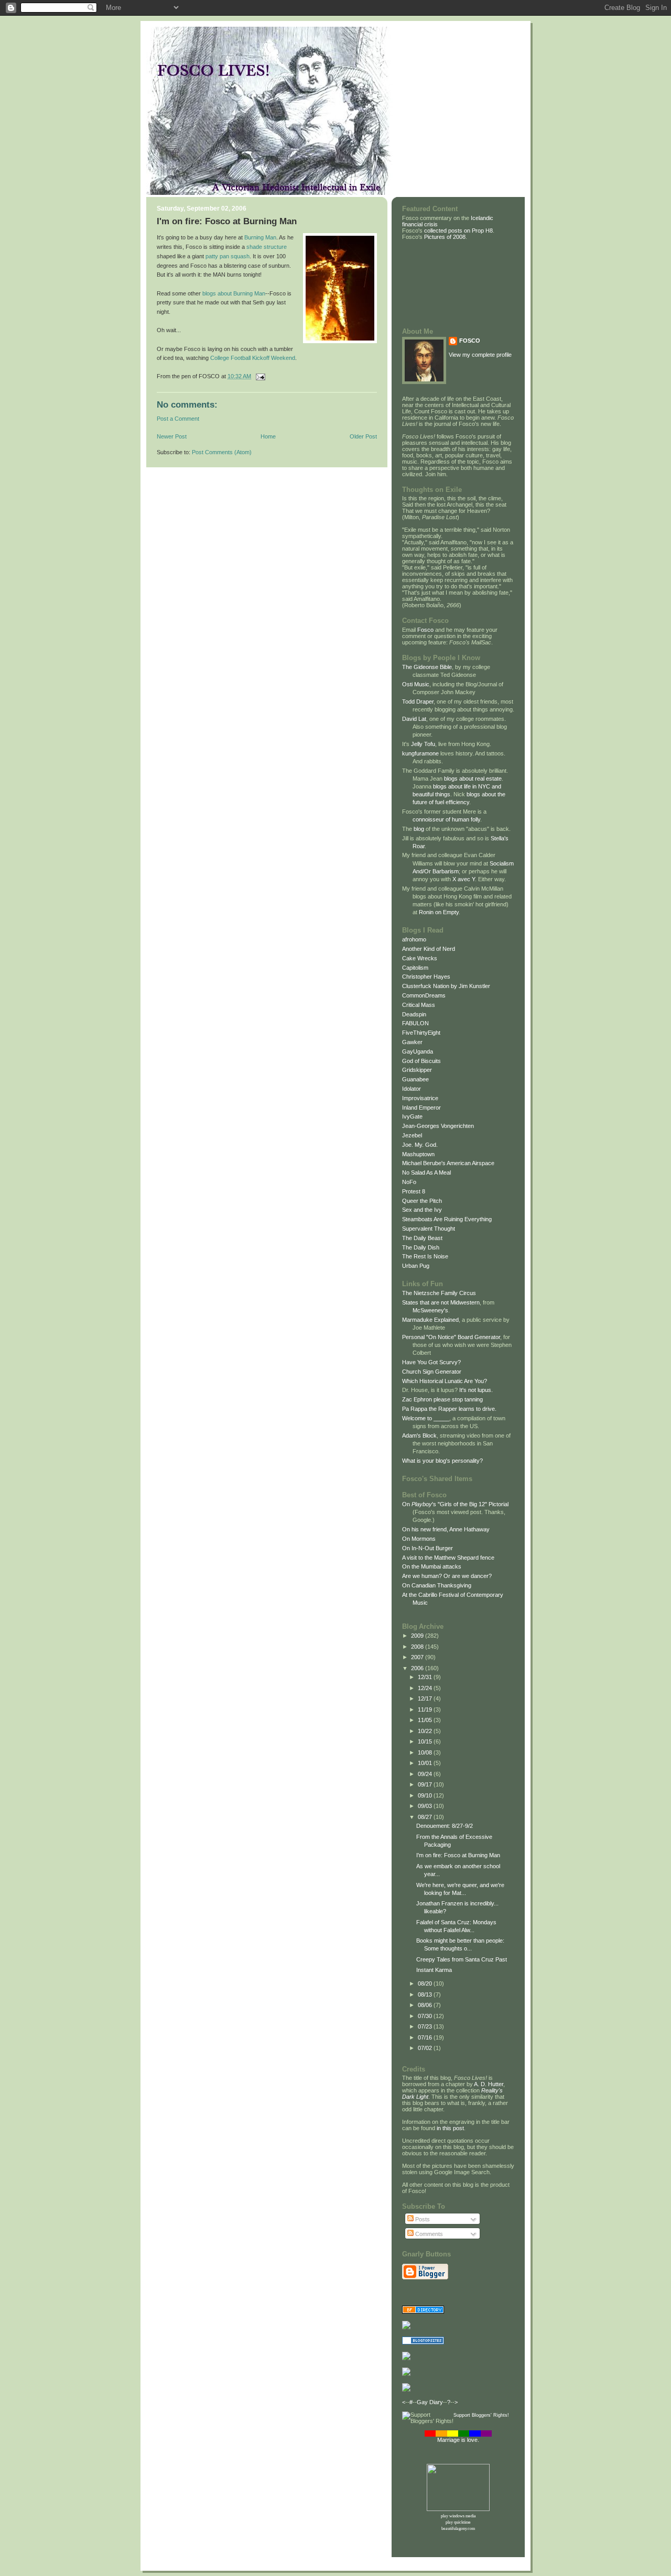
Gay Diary (430, 2402)
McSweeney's (430, 1310)
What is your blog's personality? (442, 1461)
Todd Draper (418, 701)
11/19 (426, 1709)
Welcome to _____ (426, 1418)
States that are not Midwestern (441, 1302)
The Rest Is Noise (425, 1256)
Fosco (425, 630)
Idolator (412, 1089)
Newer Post (172, 436)
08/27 (426, 1817)
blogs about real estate (473, 779)
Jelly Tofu (423, 744)
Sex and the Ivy (422, 1210)
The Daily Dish (421, 1247)
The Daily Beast (422, 1238)
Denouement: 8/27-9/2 (445, 1826)
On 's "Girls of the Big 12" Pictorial (455, 1504)
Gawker (412, 1042)
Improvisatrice (420, 1098)
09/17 (426, 1784)
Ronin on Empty (439, 912)
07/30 (426, 2016)
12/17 (426, 1698)
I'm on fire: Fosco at (200, 221)
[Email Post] (259, 376)
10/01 (426, 1763)
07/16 (426, 2037)
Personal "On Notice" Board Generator (451, 1337)
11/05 (426, 1720)
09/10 (426, 1795)
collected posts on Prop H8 (458, 231)
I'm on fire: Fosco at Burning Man (458, 1855)
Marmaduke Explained (430, 1320)
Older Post (363, 436)
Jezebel (412, 1135)
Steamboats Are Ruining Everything (447, 1219)
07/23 (426, 2026)
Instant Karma (434, 1970)
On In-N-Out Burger (428, 1548)
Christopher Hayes (426, 977)
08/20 (426, 1983)
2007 (418, 1657)
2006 (418, 1668)
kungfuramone (420, 753)
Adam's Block (419, 1435)
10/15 (426, 1741)
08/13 (426, 1994)
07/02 (426, 2048)
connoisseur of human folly (446, 819)
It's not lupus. (476, 1390)
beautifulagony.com (458, 2529)
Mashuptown (418, 1154)
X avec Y (464, 879)
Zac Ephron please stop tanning (442, 1399)
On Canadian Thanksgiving (437, 1585)
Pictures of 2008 (445, 237)
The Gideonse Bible (427, 667)
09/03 (426, 1806)
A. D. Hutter (489, 2084)
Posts (422, 2219)
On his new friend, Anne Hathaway (446, 1529)
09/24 (426, 1774)
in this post (450, 2128)
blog (419, 829)
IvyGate (412, 1116)
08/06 (426, 2005)
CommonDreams (424, 995)
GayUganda (418, 1051)
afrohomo (414, 939)
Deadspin (414, 1014)
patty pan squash (228, 256)
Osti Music (416, 684)
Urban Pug (416, 1266)
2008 (418, 1647)
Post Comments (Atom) (222, 452)
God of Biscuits (421, 1061)
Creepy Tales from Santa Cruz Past (462, 1959)
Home (268, 436)
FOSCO (470, 341)
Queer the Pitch (422, 1201)
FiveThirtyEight (421, 1033)
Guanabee (415, 1079)
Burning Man (270, 221)
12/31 (426, 1677)
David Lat (414, 719)
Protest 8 (414, 1191)
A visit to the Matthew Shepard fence (448, 1558)
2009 (418, 1636)
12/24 (426, 1688)
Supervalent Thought (429, 1229)
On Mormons (419, 1539)
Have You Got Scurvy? (431, 1362)
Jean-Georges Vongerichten (438, 1126)
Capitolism (415, 968)
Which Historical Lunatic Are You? (445, 1381)
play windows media (458, 2516)
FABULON (415, 1023)
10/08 (426, 1752)
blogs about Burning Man (234, 293)
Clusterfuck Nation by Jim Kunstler (446, 986)
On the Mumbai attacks (432, 1566)
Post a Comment (178, 419)
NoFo (409, 1182)
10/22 (426, 1731)
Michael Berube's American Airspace (448, 1163)
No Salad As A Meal (426, 1172)
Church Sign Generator (432, 1372)
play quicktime (458, 2522)
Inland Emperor (421, 1108)
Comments (428, 2234)
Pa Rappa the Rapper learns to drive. (449, 1409)
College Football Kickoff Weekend (253, 358)
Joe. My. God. (420, 1145)
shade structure (267, 247)
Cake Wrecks (420, 958)
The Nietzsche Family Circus (439, 1293)
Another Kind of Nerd (429, 949)
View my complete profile (480, 355)
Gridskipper (417, 1070)
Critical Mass (419, 1005)
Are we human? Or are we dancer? (447, 1576)
